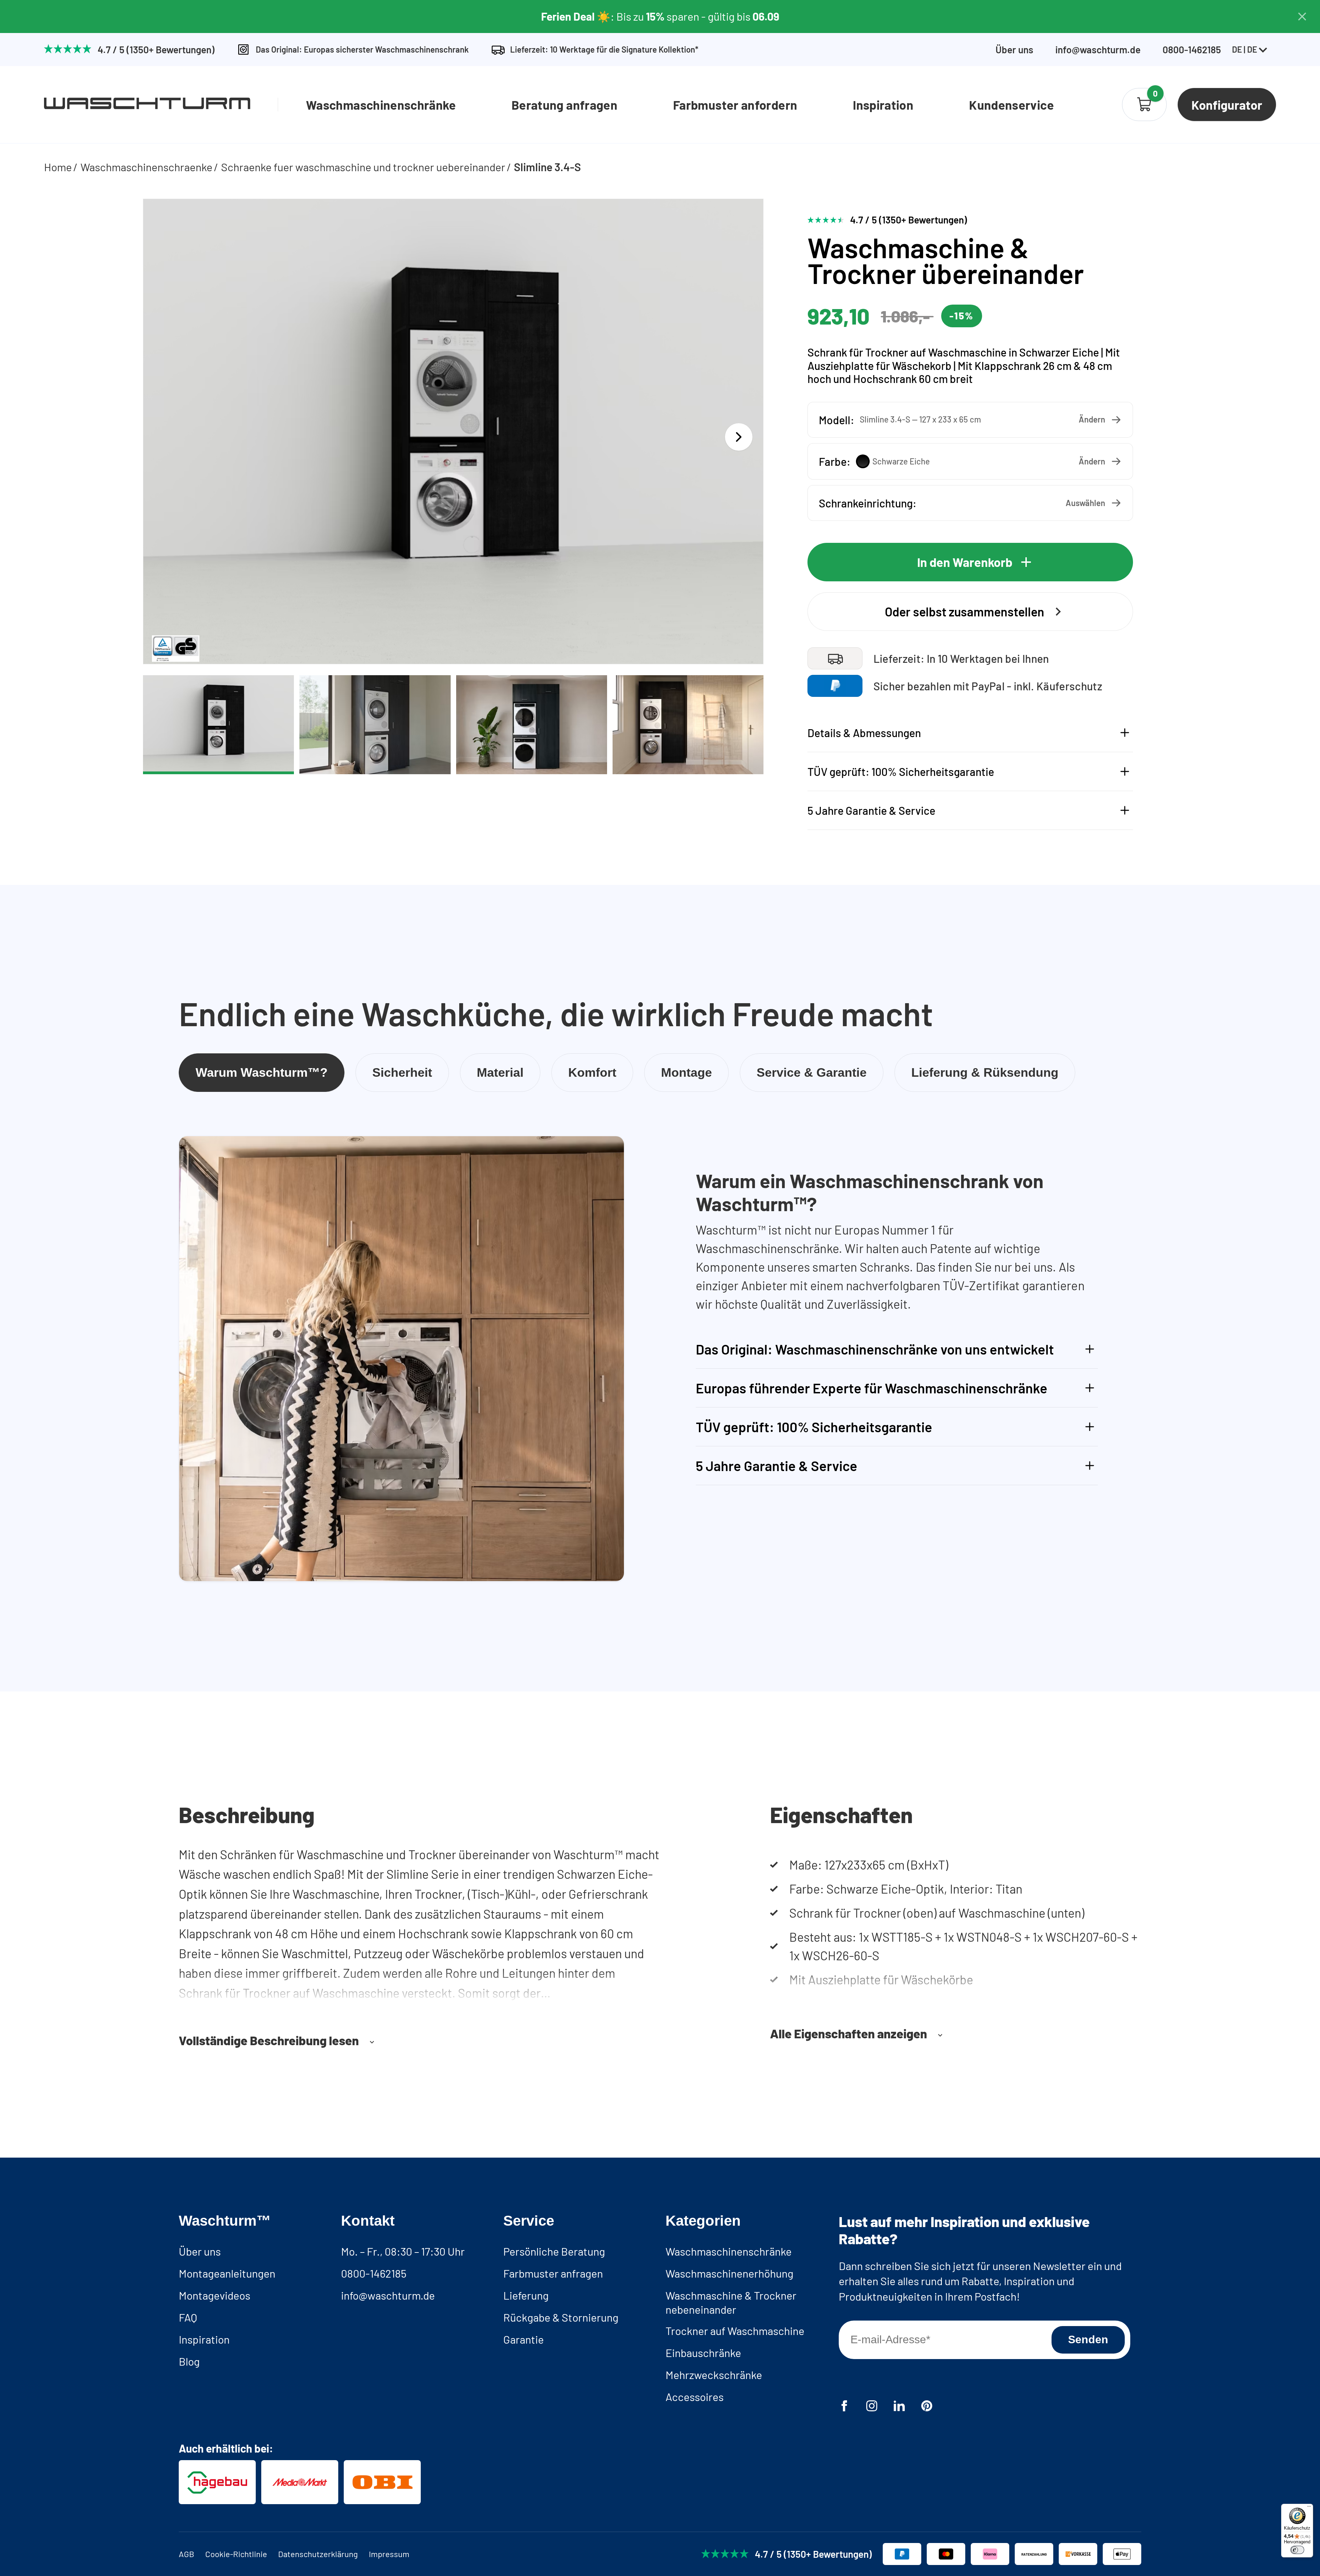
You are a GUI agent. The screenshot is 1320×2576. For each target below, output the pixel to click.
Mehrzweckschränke (714, 2375)
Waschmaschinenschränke (381, 105)
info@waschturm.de (1098, 50)
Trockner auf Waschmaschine (735, 2331)
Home (58, 167)
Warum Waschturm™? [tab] (262, 1072)
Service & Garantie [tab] (812, 1072)
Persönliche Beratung (554, 2251)
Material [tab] (500, 1072)
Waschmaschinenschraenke (146, 167)
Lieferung (526, 2295)
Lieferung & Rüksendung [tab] (985, 1072)
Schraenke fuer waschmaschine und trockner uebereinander (363, 167)
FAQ (188, 2317)
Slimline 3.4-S (547, 167)
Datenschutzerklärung (318, 2554)
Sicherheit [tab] (402, 1072)
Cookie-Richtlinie (236, 2554)
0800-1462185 (374, 2273)
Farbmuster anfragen (553, 2273)
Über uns (1014, 50)
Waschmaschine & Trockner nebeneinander (731, 2302)
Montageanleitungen (227, 2273)
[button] (970, 420)
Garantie (524, 2339)
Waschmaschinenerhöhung (729, 2273)
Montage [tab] (686, 1072)
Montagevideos (214, 2295)
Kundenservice (1011, 105)
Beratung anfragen (564, 105)
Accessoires (695, 2397)
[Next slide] (739, 437)
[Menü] (1309, 2508)
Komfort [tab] (592, 1072)
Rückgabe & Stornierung (561, 2317)
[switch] (1297, 2550)
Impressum (389, 2554)
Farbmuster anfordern (735, 105)
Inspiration (883, 105)
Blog (189, 2361)
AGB (186, 2554)
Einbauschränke (703, 2353)
